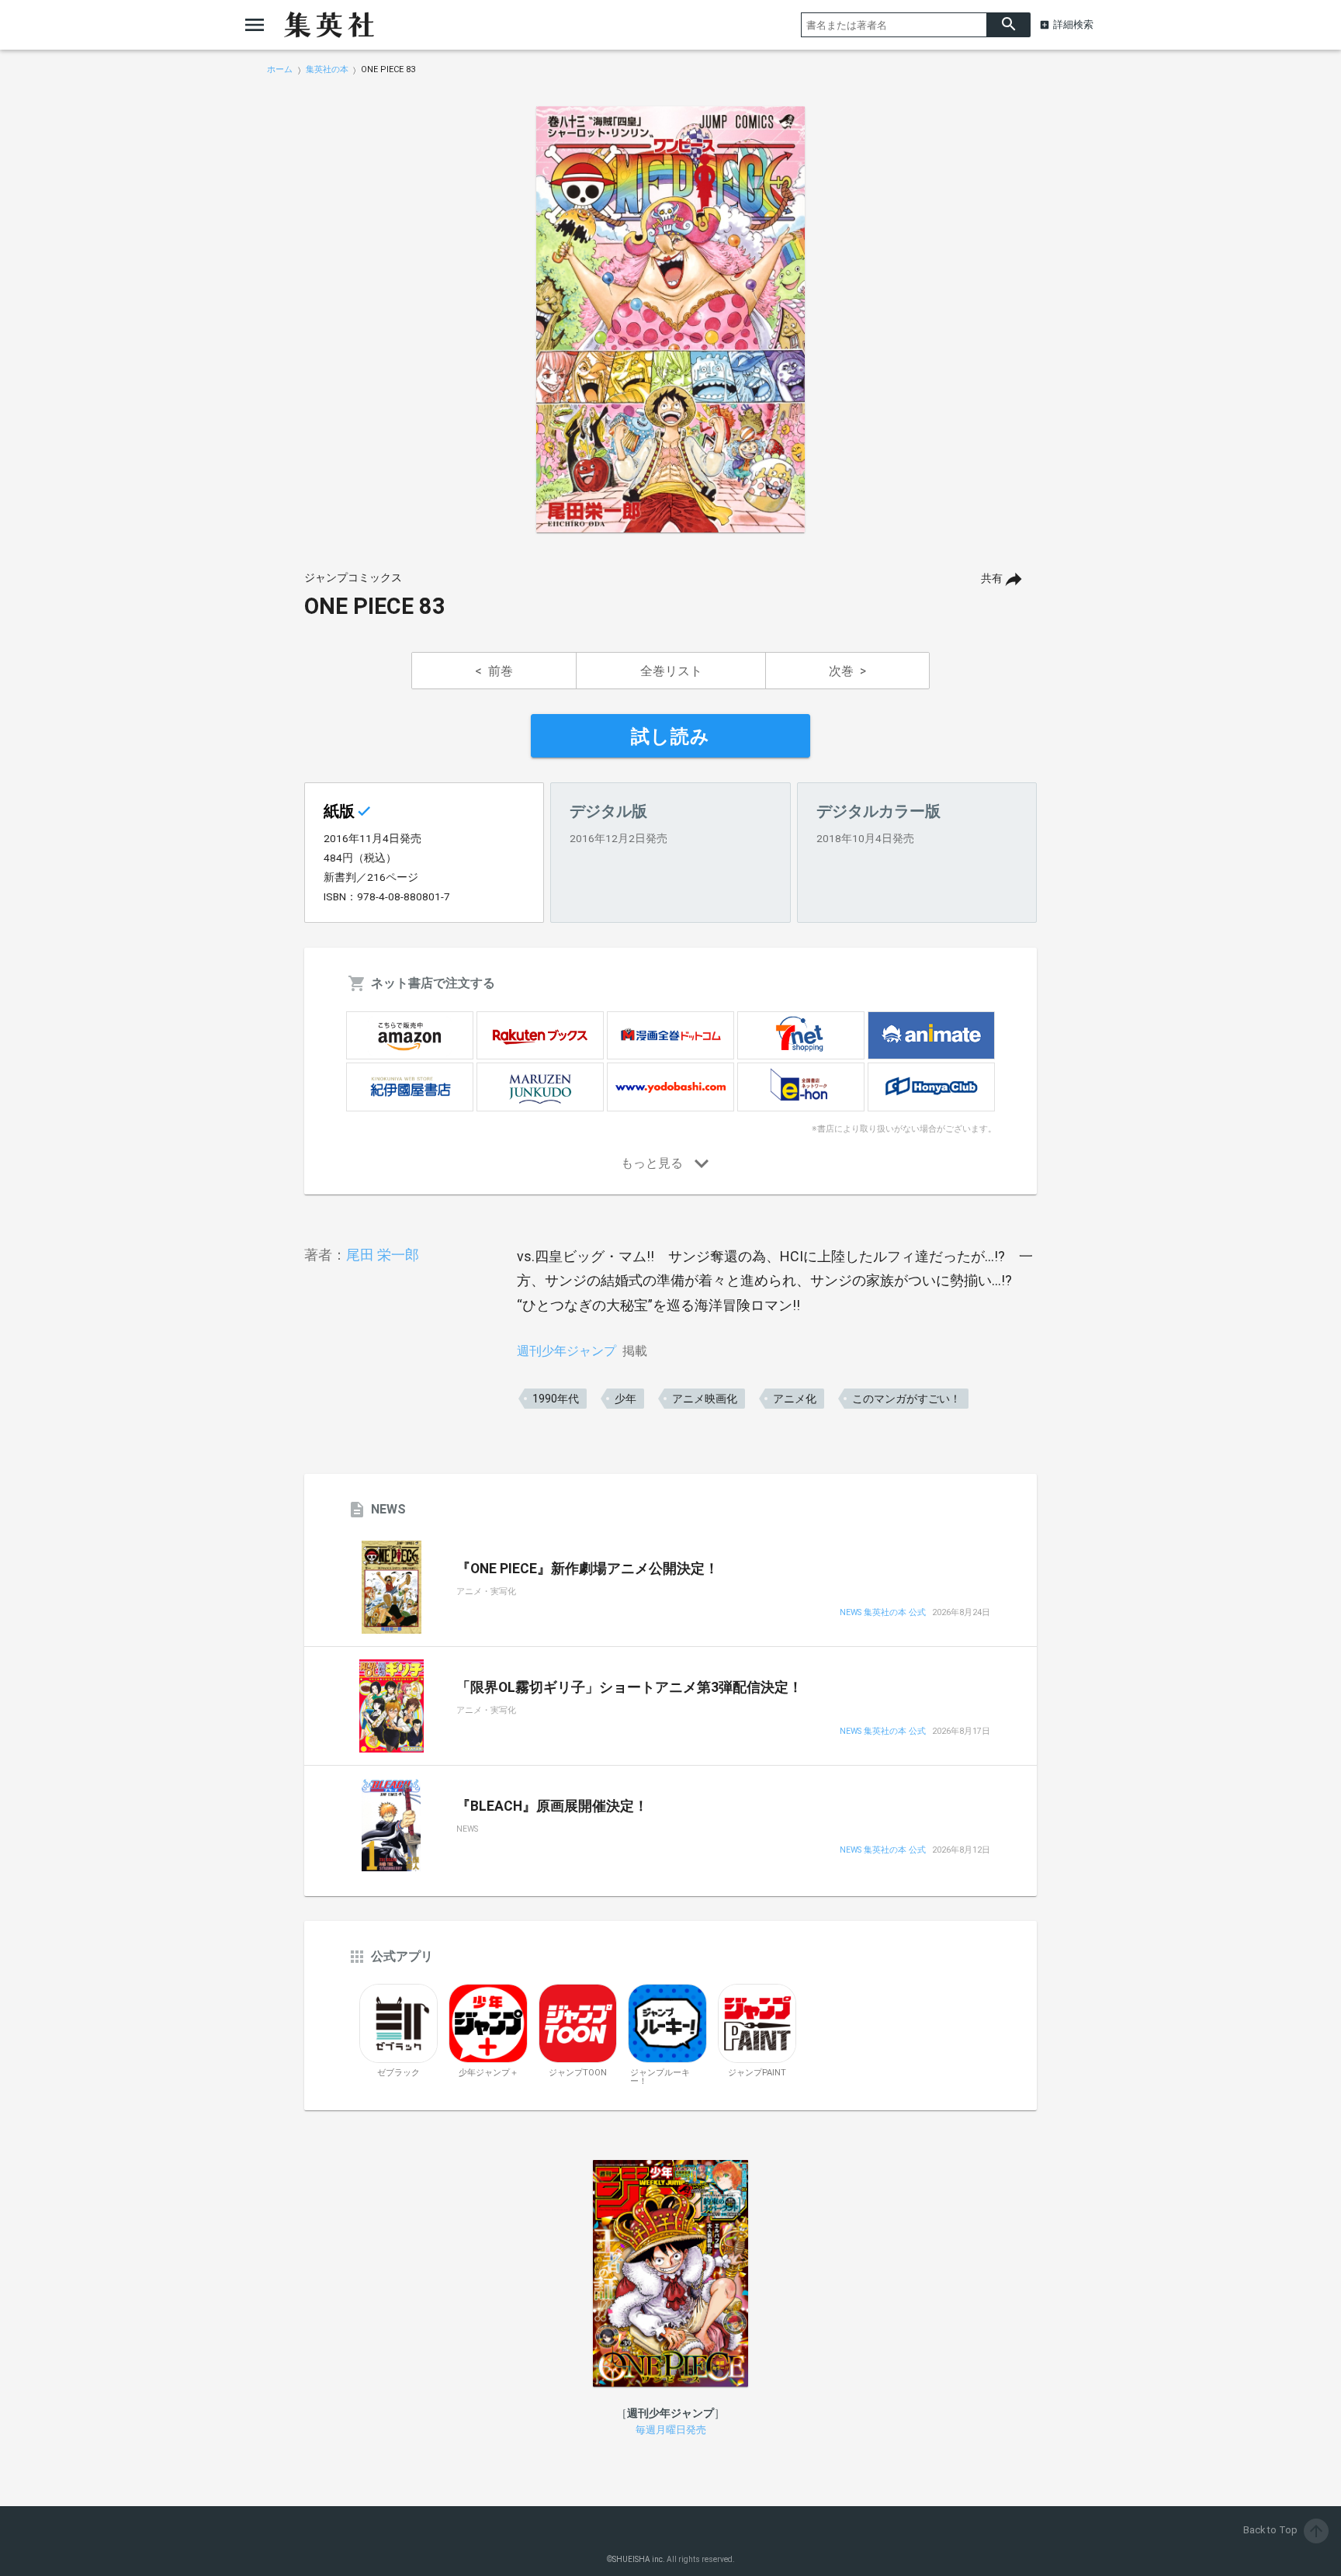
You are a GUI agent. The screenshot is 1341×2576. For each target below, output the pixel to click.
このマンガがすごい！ (906, 1399)
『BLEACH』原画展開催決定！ (552, 1806)
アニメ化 (795, 1399)
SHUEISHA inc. (639, 2559)
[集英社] (329, 25)
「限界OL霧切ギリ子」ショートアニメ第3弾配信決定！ (629, 1687)
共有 (992, 579)
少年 (625, 1399)
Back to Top (1284, 2530)
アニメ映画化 (705, 1399)
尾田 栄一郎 (383, 1255)
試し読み (670, 737)
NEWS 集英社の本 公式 (883, 1613)
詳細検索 (1073, 24)
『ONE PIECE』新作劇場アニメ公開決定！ (587, 1569)
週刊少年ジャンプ (567, 1351)
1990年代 (556, 1399)
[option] (670, 320)
